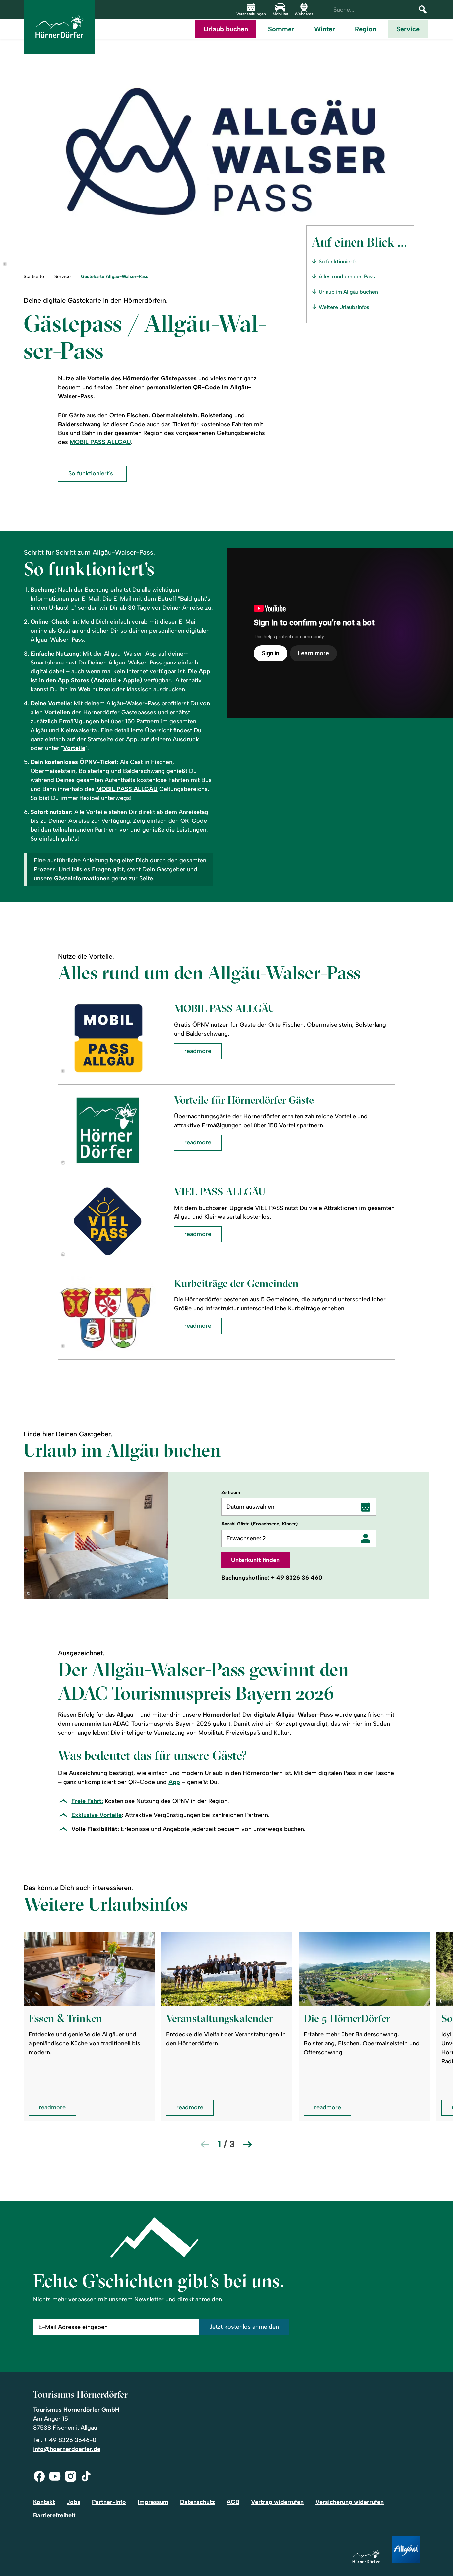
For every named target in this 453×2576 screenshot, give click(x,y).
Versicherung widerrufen (350, 2502)
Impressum (153, 2502)
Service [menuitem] (408, 29)
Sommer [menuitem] (281, 29)
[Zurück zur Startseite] (59, 27)
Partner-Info (109, 2502)
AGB (233, 2502)
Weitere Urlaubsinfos (344, 307)
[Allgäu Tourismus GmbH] (406, 2550)
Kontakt (44, 2502)
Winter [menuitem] (324, 29)
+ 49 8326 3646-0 (70, 2440)
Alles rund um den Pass (347, 277)
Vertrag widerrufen (277, 2502)
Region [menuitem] (366, 29)
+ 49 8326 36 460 (297, 1578)
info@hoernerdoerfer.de (67, 2449)
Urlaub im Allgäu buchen (348, 292)
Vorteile (74, 748)
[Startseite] (366, 2557)
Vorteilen (57, 712)
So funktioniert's (338, 261)
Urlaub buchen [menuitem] (226, 29)
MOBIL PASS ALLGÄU (100, 442)
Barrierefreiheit (54, 2515)
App (174, 1782)
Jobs (73, 2502)
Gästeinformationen (82, 878)
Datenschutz (197, 2502)
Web (84, 689)
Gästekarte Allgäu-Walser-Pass (115, 277)
